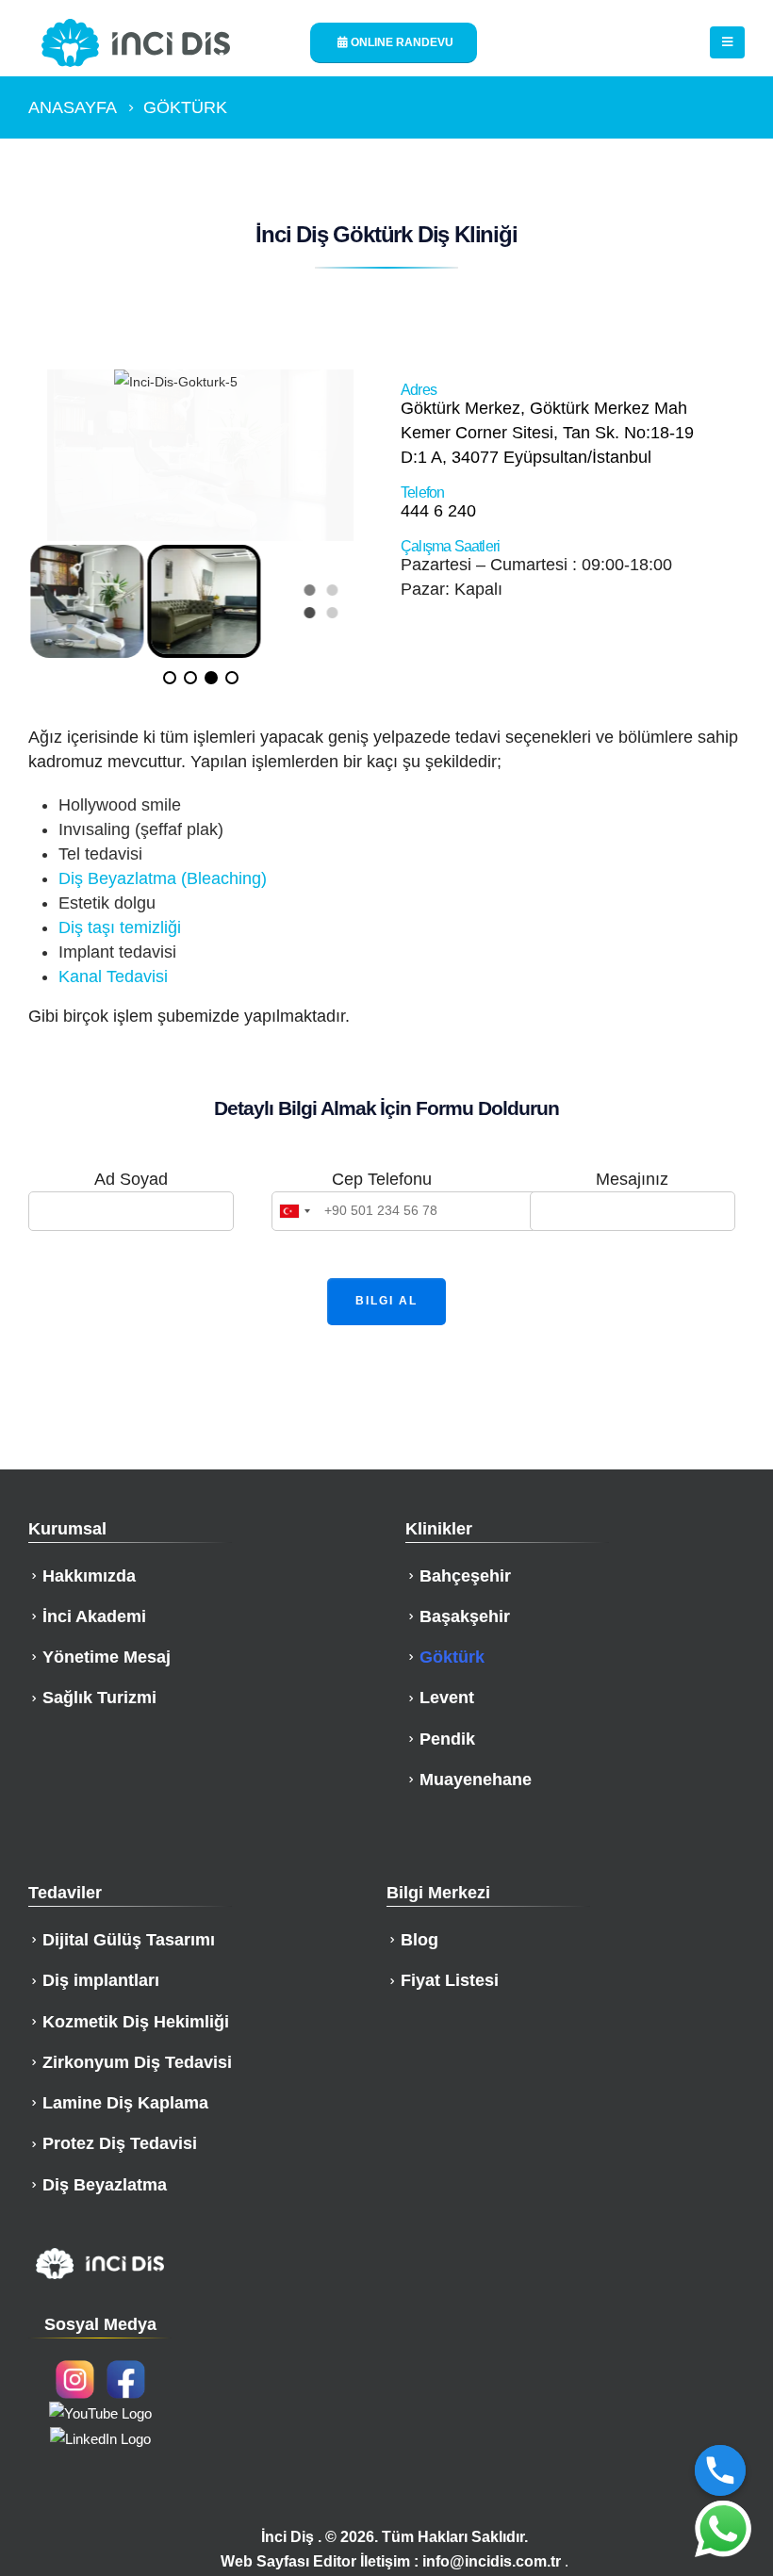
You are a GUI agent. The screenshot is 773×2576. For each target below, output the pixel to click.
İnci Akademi (94, 1616)
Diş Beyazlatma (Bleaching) (163, 878)
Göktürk (452, 1657)
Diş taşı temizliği (120, 927)
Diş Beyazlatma (105, 2185)
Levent (447, 1698)
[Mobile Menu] (727, 42)
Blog (419, 1940)
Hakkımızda (89, 1576)
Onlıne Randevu (401, 42)
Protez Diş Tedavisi (120, 2143)
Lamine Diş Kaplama (125, 2103)
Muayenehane (476, 1780)
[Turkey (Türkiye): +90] (294, 1211)
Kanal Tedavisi (113, 976)
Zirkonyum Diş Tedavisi (137, 2062)
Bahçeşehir (465, 1576)
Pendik (447, 1739)
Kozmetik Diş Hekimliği (136, 2022)
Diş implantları (101, 1980)
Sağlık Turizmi (99, 1698)
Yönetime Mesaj (107, 1657)
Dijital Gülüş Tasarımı (129, 1940)
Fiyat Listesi (450, 1980)
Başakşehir (465, 1616)
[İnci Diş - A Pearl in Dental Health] (136, 43)
